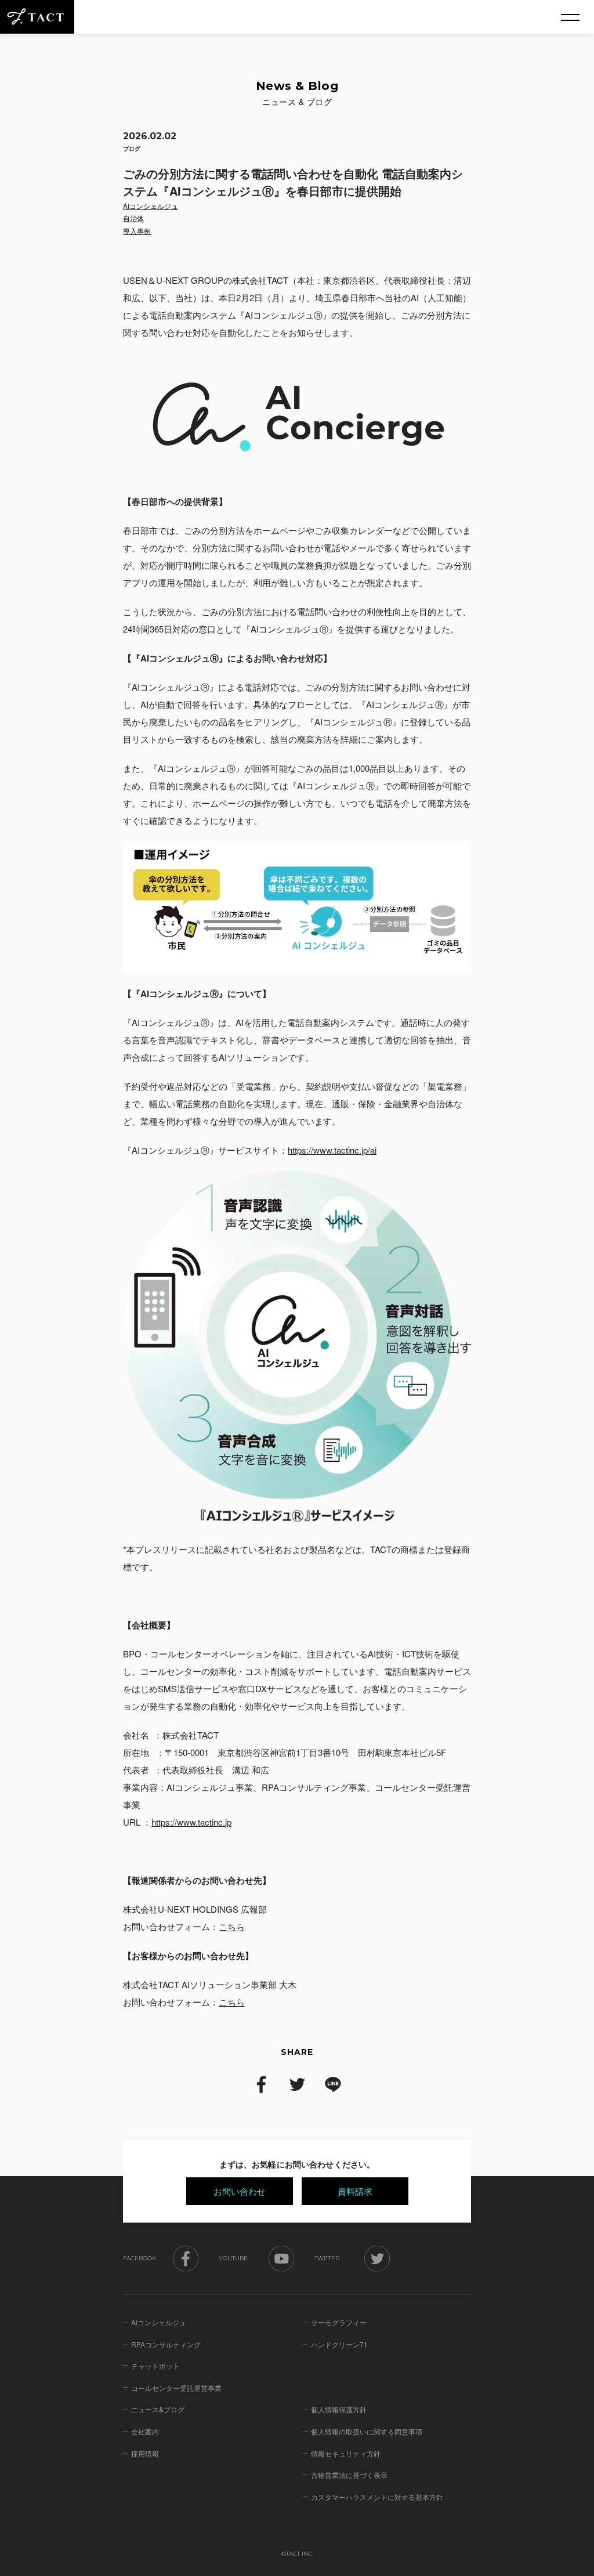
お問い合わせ (240, 2191)
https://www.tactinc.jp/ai (332, 1150)
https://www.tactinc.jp (191, 1822)
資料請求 (355, 2191)
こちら (232, 1926)
